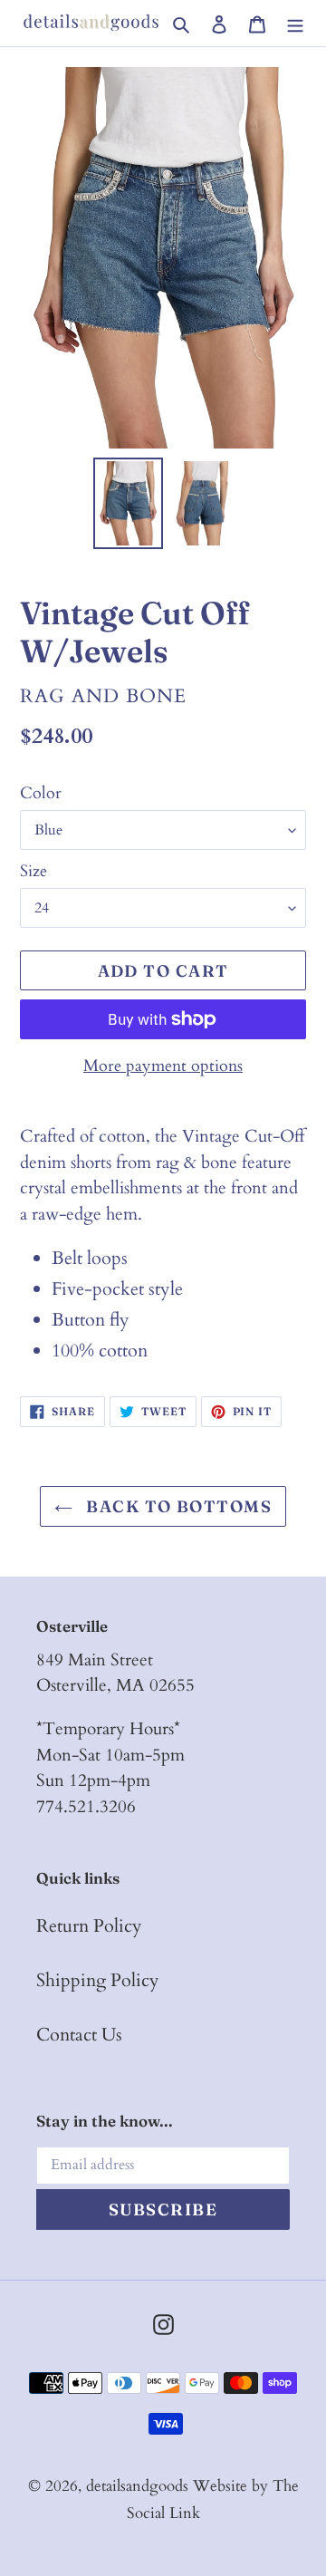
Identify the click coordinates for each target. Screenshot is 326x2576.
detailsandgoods (137, 2486)
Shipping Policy (98, 1980)
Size (34, 871)
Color (41, 793)
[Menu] (295, 23)
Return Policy (89, 1926)
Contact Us (79, 2035)
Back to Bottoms (177, 1506)
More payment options (163, 1066)
